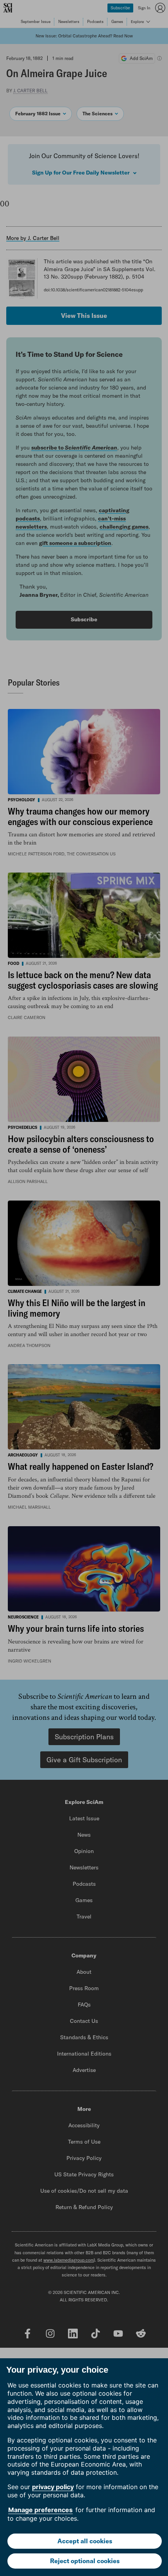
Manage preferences (40, 2510)
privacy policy (53, 2487)
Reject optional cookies (85, 2561)
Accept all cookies (85, 2541)
